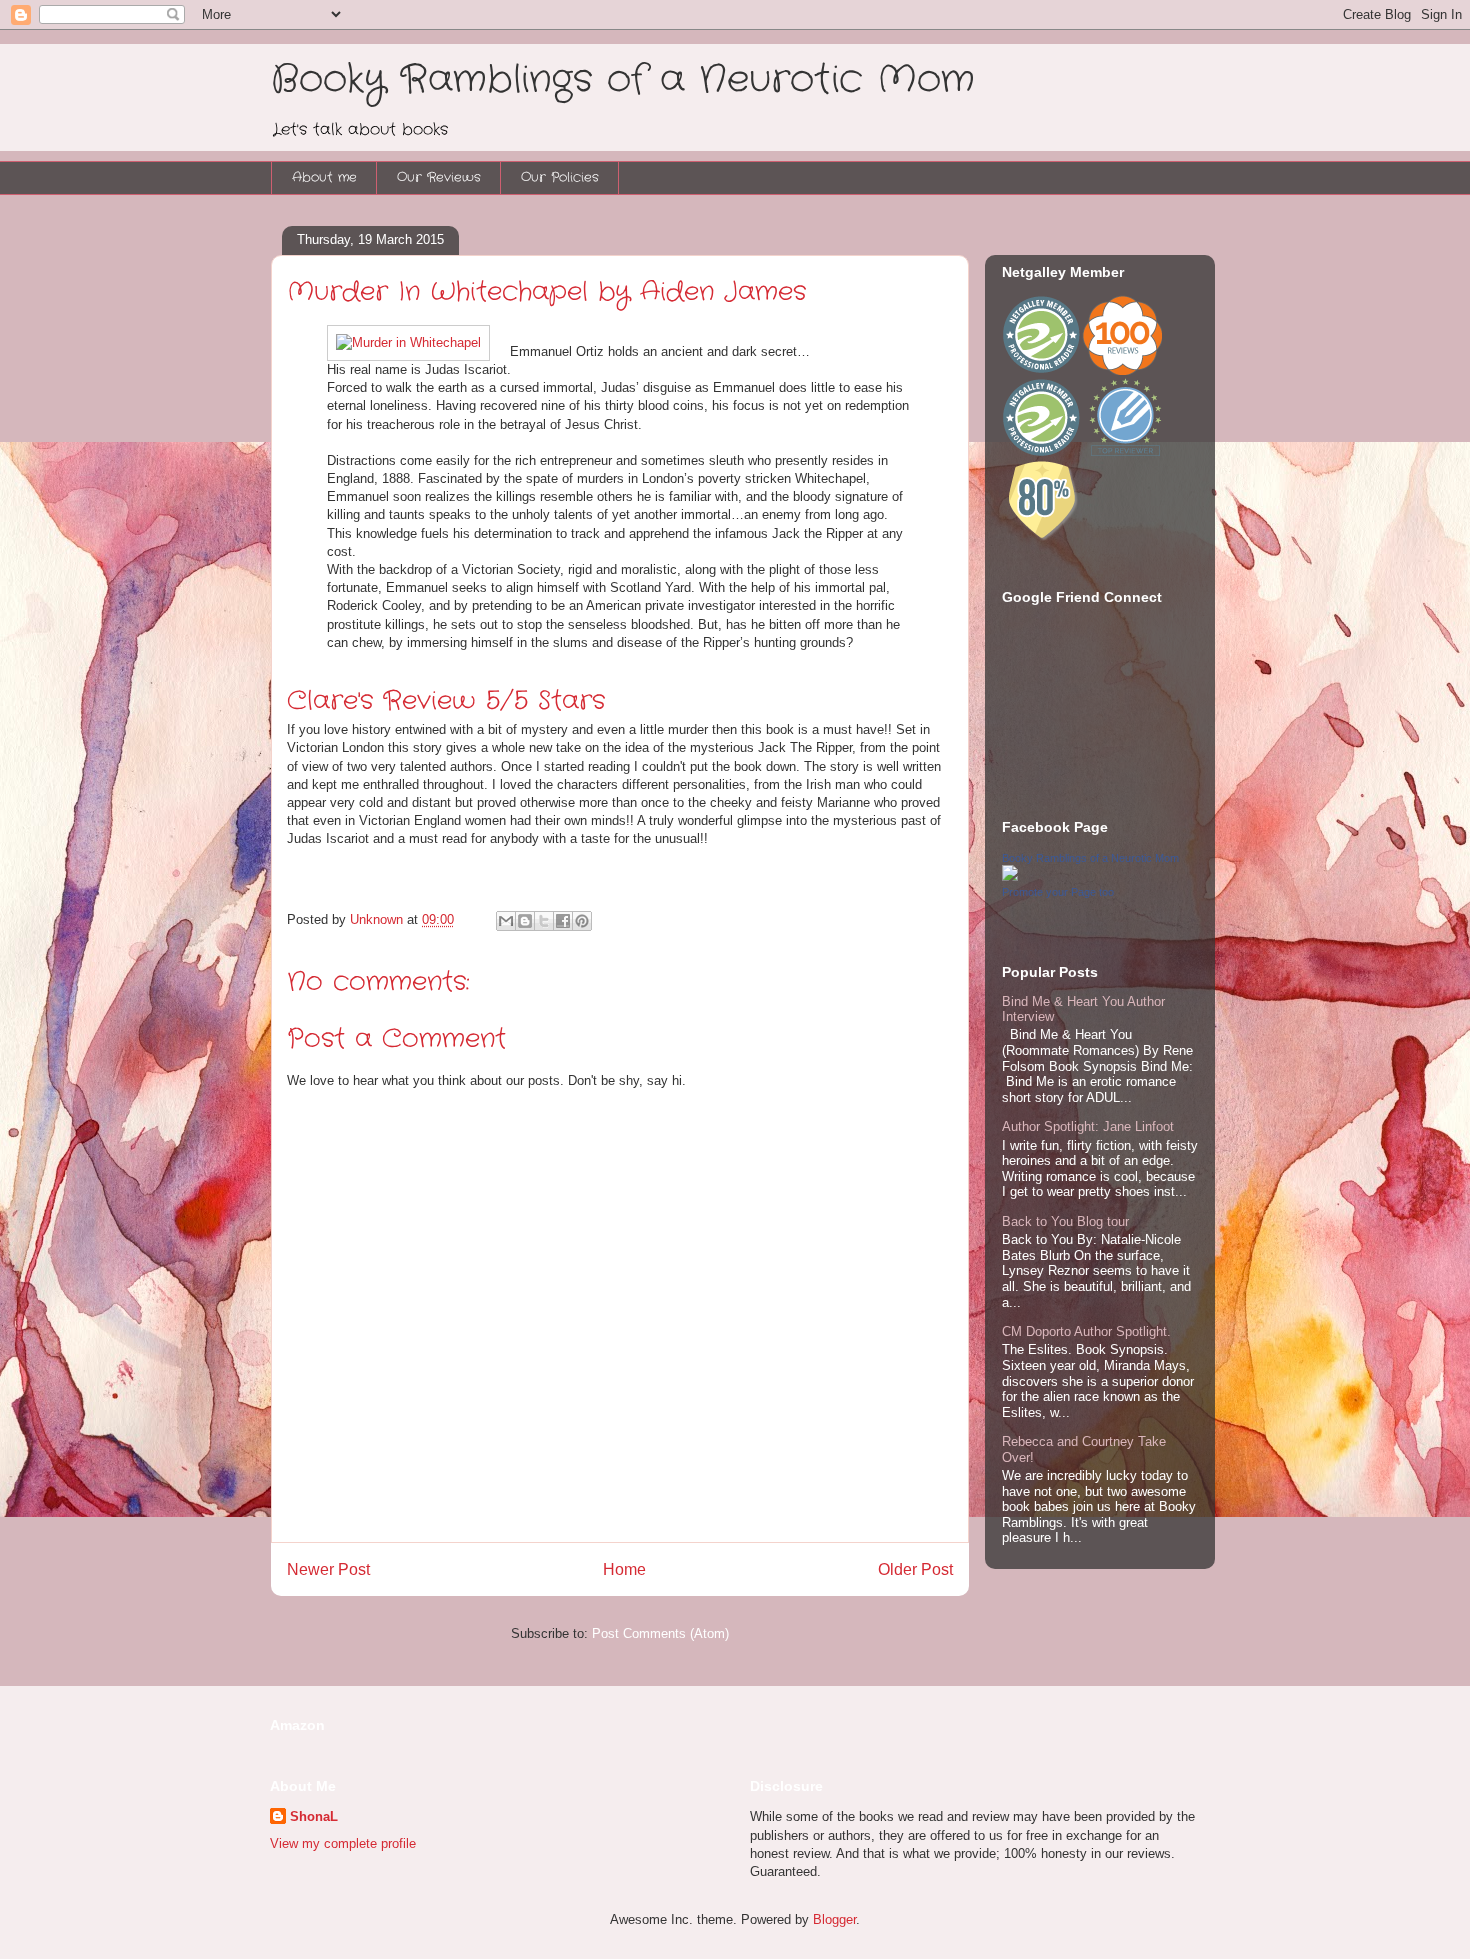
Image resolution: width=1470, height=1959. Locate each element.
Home (624, 1569)
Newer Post (328, 1569)
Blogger (834, 1919)
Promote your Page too (1058, 892)
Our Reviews (439, 177)
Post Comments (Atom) (660, 1633)
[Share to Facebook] (563, 921)
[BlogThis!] (525, 921)
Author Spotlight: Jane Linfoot (1088, 1126)
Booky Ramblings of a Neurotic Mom (623, 80)
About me (324, 177)
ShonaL (314, 1816)
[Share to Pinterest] (582, 921)
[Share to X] (544, 921)
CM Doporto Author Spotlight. (1086, 1331)
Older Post (915, 1569)
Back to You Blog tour (1065, 1221)
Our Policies (560, 177)
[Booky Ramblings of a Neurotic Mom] (1010, 876)
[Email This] (506, 921)
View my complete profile (343, 1843)
